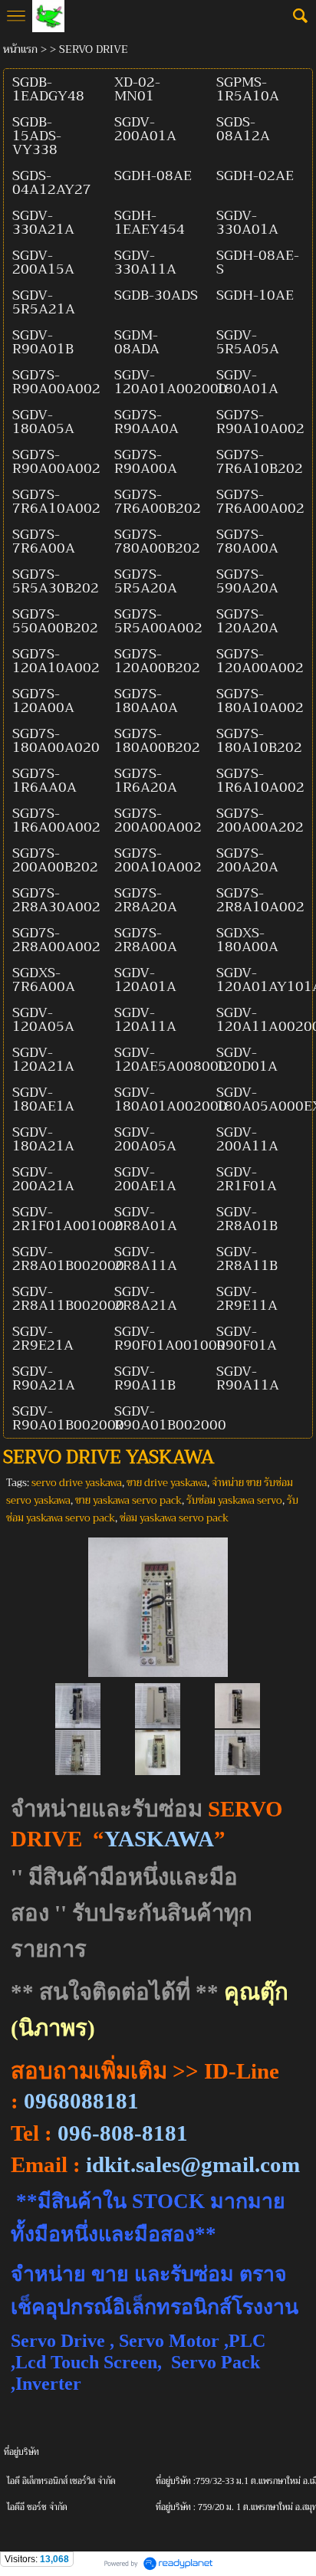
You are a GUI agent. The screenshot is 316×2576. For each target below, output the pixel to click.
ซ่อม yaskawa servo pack (174, 1518)
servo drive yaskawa (77, 1483)
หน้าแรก (20, 49)
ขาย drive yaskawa (167, 1483)
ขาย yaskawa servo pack (128, 1500)
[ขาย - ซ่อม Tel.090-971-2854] (158, 1604)
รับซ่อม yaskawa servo (234, 1500)
